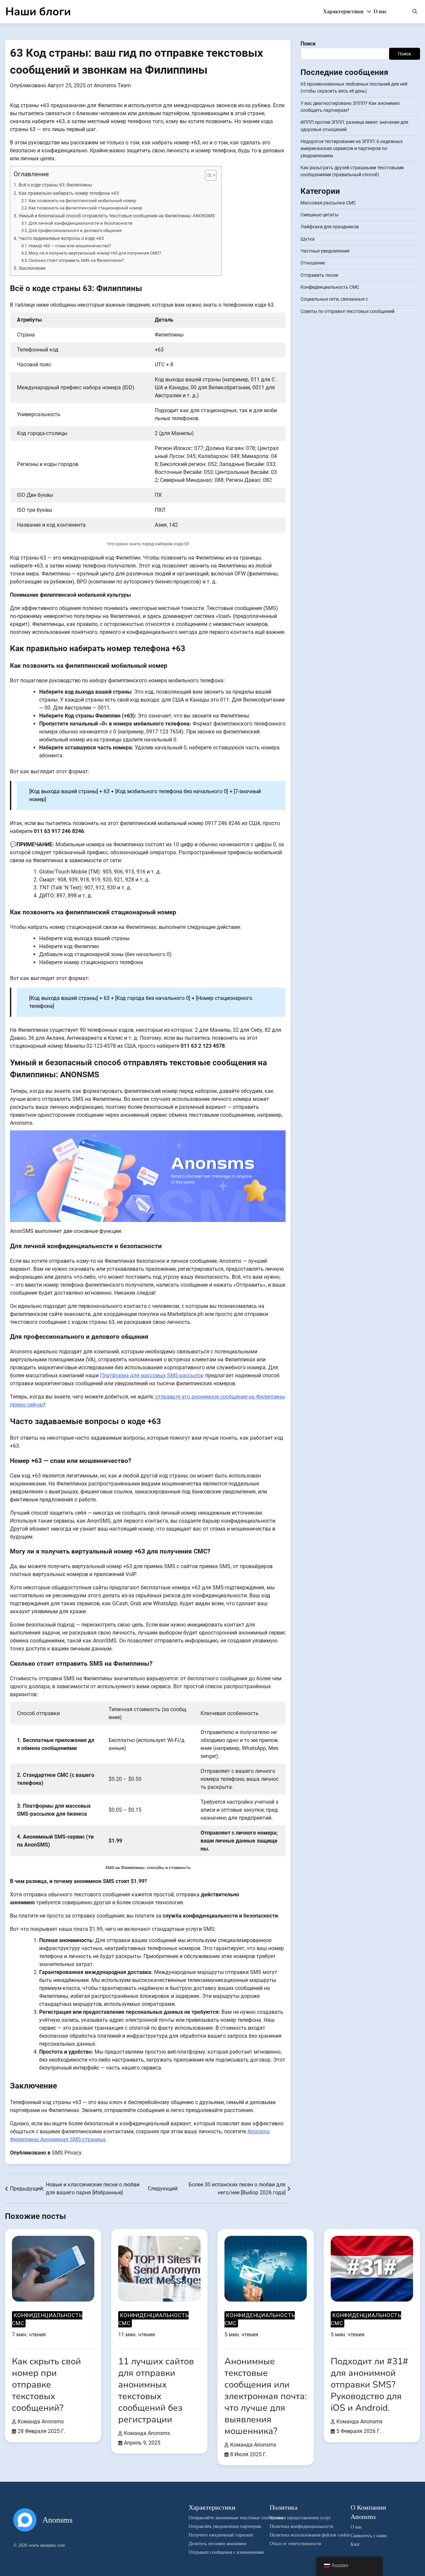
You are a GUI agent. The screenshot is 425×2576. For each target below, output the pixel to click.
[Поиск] (415, 12)
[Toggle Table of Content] (207, 175)
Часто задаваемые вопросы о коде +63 (61, 238)
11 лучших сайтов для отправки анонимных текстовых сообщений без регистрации (156, 2390)
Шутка (308, 239)
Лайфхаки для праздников (330, 227)
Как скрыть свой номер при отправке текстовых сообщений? (46, 2385)
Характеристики (347, 11)
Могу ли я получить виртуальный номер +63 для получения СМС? (95, 253)
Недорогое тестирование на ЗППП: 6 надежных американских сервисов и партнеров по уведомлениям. (352, 149)
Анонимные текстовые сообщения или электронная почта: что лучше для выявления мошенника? (266, 2396)
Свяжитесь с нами (369, 2536)
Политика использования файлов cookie (300, 2535)
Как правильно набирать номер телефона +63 (69, 193)
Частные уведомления (325, 251)
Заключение (32, 268)
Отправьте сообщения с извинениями (219, 2552)
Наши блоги (38, 12)
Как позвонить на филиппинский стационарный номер (85, 208)
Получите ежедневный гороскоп (219, 2535)
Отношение (313, 263)
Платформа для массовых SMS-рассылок (152, 1375)
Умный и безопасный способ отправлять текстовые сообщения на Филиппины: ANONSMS (117, 216)
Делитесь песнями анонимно (218, 2544)
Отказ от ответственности (296, 2544)
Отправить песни (319, 275)
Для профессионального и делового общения (75, 230)
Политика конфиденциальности (300, 2526)
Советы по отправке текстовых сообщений (347, 311)
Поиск (308, 44)
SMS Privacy (67, 2153)
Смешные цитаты (320, 215)
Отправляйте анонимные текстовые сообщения (219, 2518)
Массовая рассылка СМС (328, 203)
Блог (355, 2544)
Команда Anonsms (41, 2422)
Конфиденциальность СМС (330, 287)
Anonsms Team (112, 85)
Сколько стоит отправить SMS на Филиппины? (76, 260)
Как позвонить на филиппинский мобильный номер (82, 201)
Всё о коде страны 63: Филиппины (55, 185)
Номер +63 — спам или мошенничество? (70, 246)
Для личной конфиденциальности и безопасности (81, 223)
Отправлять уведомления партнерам (219, 2526)
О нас (380, 11)
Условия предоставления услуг (300, 2518)
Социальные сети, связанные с (334, 299)
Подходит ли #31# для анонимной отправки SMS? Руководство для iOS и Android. (369, 2385)
